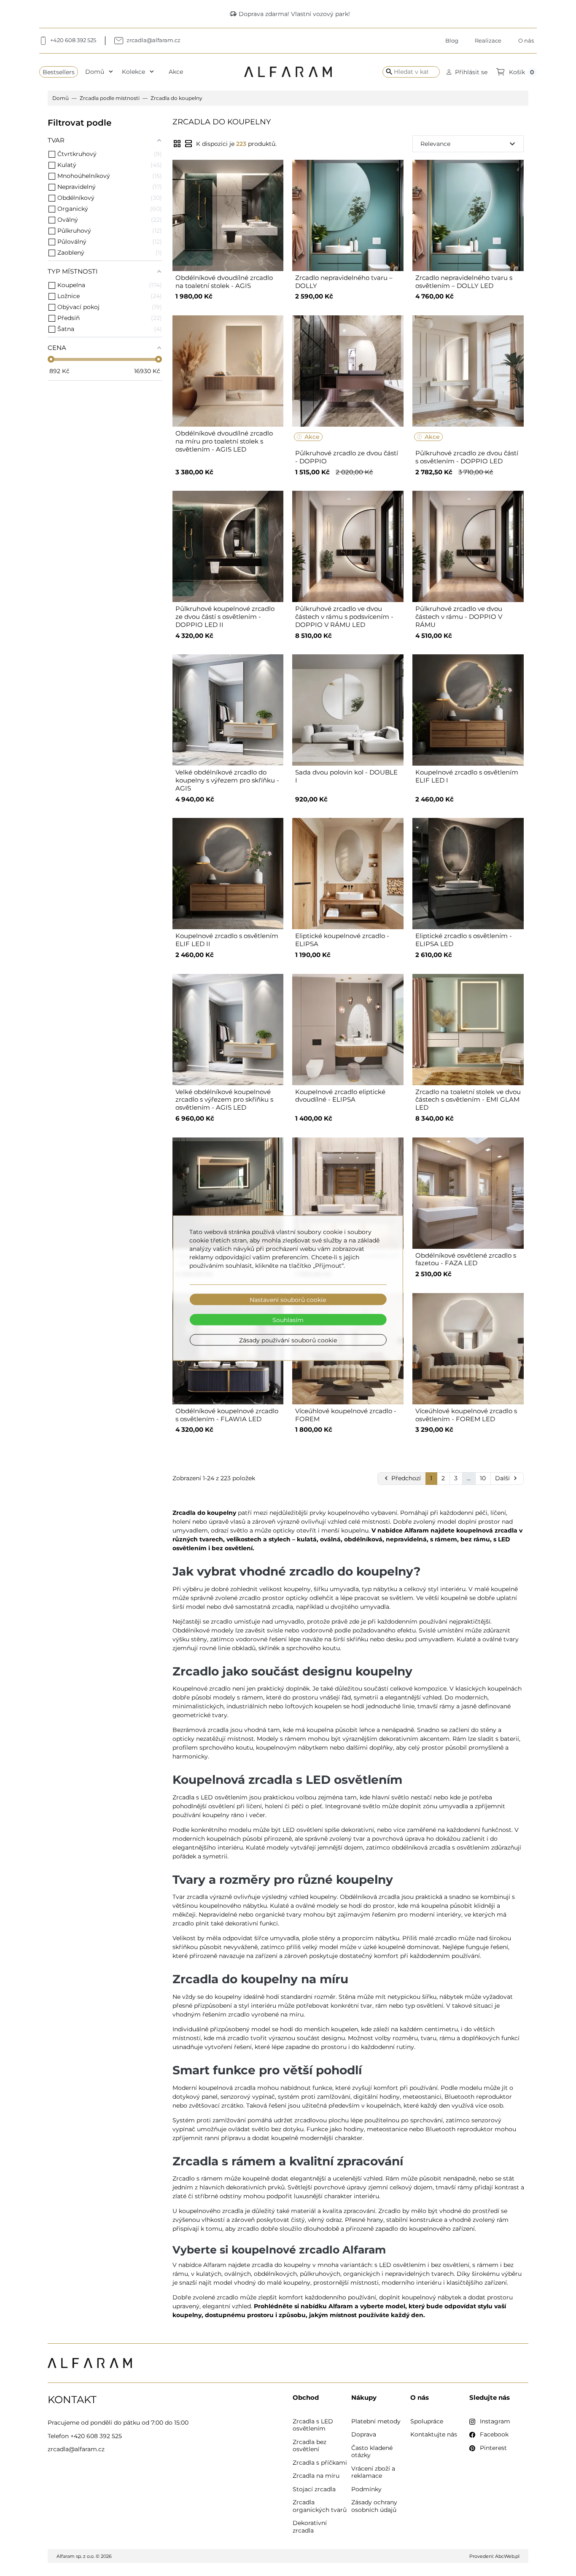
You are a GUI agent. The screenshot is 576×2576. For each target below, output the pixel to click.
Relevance (469, 144)
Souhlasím (288, 1320)
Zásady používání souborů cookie (288, 1340)
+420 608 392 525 (96, 2436)
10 (483, 1478)
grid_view (177, 144)
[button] (467, 72)
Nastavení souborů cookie (288, 1299)
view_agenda (188, 144)
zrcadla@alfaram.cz (76, 2449)
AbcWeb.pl (507, 2556)
